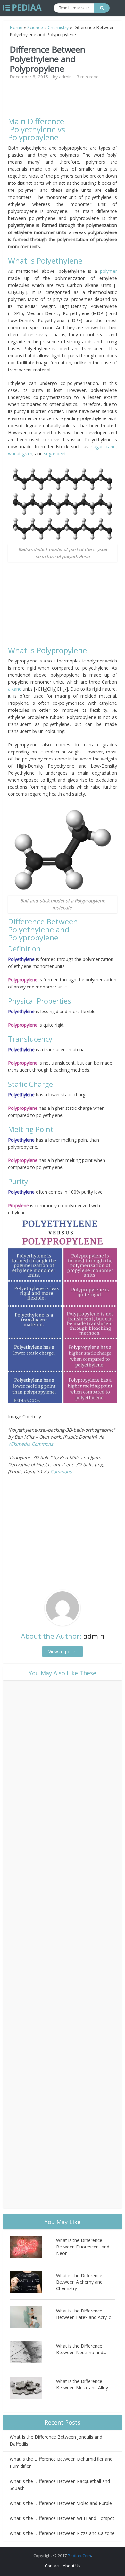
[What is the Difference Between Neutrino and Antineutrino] (33, 2352)
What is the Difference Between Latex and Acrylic (83, 2314)
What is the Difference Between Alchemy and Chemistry (79, 2282)
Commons (61, 1471)
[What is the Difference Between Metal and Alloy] (33, 2388)
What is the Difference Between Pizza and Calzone (62, 2533)
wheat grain (20, 454)
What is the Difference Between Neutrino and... (81, 2349)
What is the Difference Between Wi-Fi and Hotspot (62, 2518)
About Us (72, 2566)
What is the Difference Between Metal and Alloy (82, 2384)
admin (65, 77)
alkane (15, 689)
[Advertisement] (63, 101)
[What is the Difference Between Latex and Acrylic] (33, 2317)
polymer (108, 271)
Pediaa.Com (79, 2556)
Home (16, 27)
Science (35, 27)
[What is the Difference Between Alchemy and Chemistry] (33, 2282)
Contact (52, 2566)
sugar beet (55, 454)
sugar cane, (104, 447)
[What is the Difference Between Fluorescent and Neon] (33, 2247)
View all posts (63, 1651)
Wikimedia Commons (31, 1444)
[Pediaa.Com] (22, 8)
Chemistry (58, 27)
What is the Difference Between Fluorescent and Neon (83, 2247)
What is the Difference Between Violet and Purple (61, 2503)
